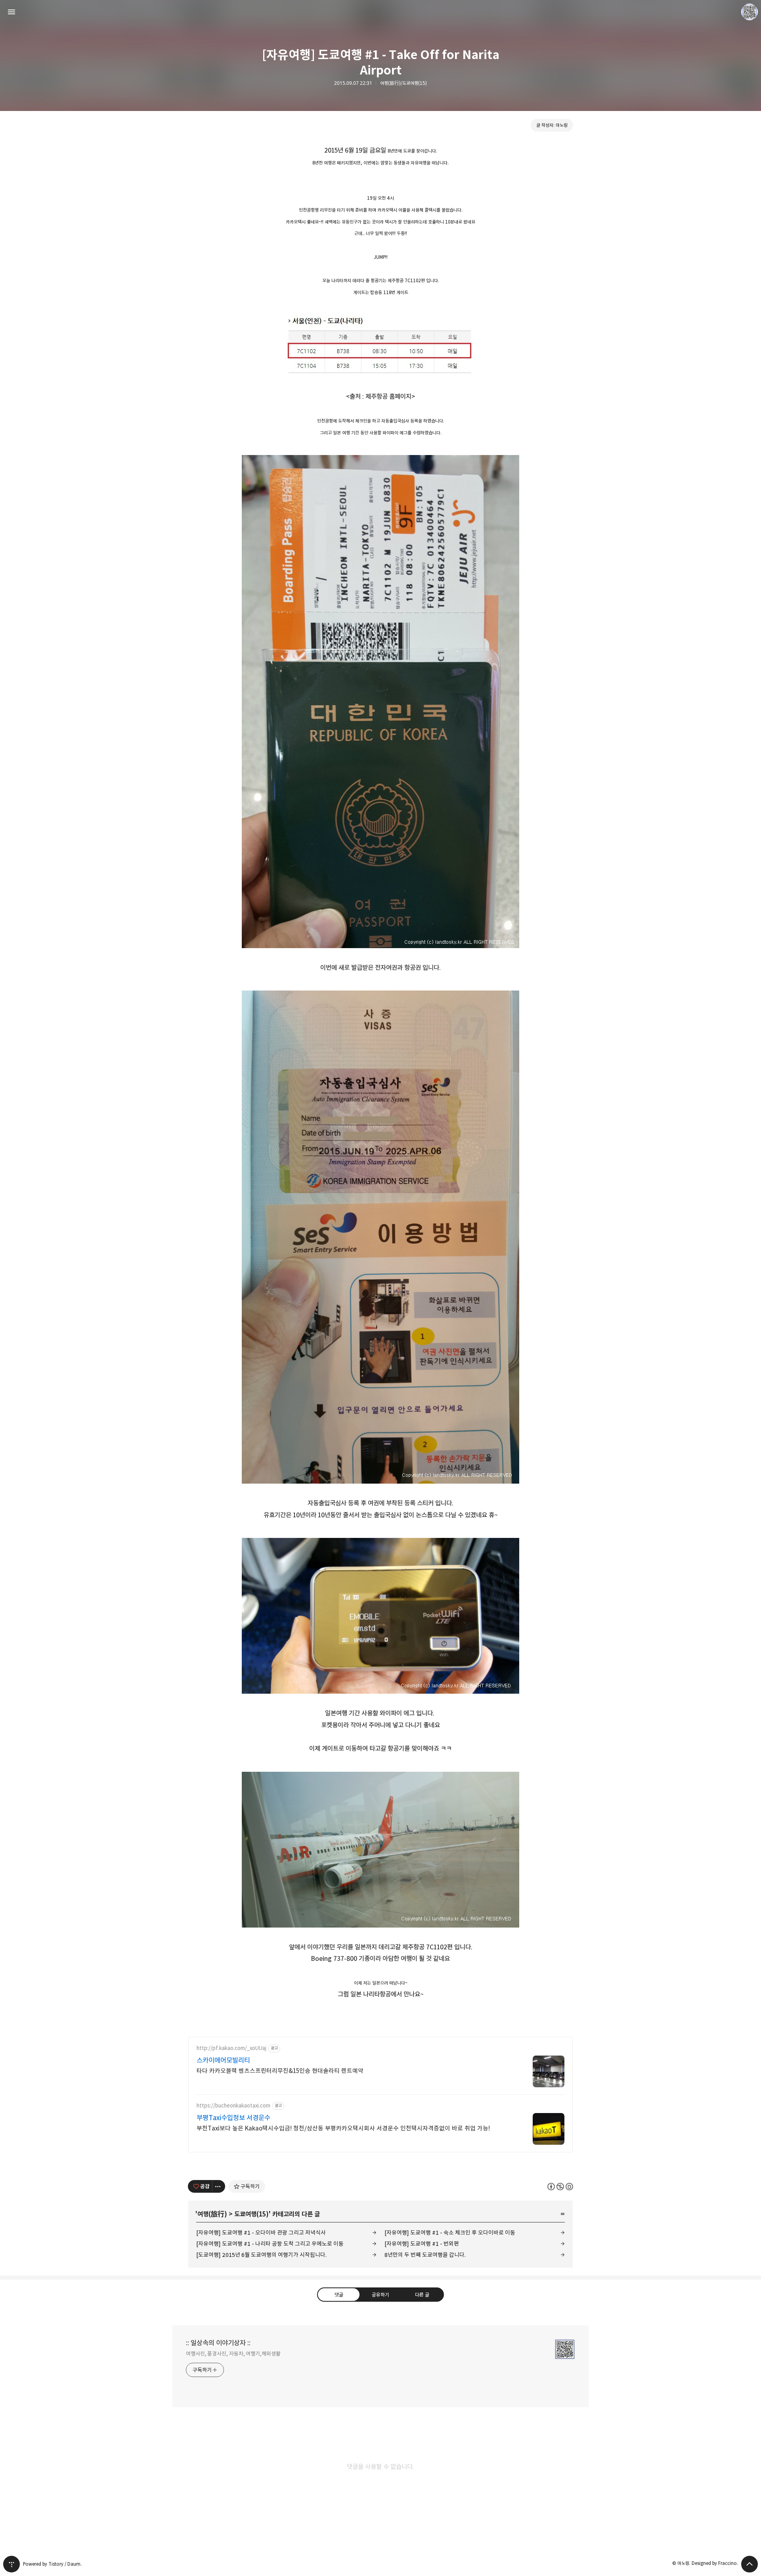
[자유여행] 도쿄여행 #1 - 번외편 (422, 2244)
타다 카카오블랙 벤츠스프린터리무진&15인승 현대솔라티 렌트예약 (280, 2071)
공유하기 (380, 2294)
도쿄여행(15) (251, 2214)
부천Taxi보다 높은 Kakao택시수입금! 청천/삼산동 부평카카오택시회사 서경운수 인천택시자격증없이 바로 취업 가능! (343, 2128)
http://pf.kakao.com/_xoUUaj (231, 2048)
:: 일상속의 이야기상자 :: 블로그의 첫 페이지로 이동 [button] (380, 12)
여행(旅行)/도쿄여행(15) (403, 83)
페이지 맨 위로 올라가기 (750, 2564)
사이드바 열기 (11, 12)
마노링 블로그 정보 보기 (750, 12)
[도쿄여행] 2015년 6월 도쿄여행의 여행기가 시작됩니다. (261, 2255)
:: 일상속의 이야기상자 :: (218, 2343)
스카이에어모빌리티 (223, 2060)
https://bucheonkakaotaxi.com (233, 2106)
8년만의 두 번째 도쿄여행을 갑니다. (425, 2255)
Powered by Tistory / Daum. (52, 2564)
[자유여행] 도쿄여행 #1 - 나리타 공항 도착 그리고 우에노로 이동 (270, 2244)
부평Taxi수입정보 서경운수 (233, 2118)
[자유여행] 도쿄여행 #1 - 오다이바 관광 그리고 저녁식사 (261, 2233)
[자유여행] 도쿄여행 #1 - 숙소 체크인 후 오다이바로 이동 (450, 2233)
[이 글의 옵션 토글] (219, 2186)
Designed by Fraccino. (715, 2563)
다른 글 (422, 2294)
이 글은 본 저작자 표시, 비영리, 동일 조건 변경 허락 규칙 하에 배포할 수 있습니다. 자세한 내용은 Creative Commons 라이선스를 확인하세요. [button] (560, 2186)
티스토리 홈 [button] (11, 2564)
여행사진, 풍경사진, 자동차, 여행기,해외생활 (233, 2354)
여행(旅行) (212, 2214)
